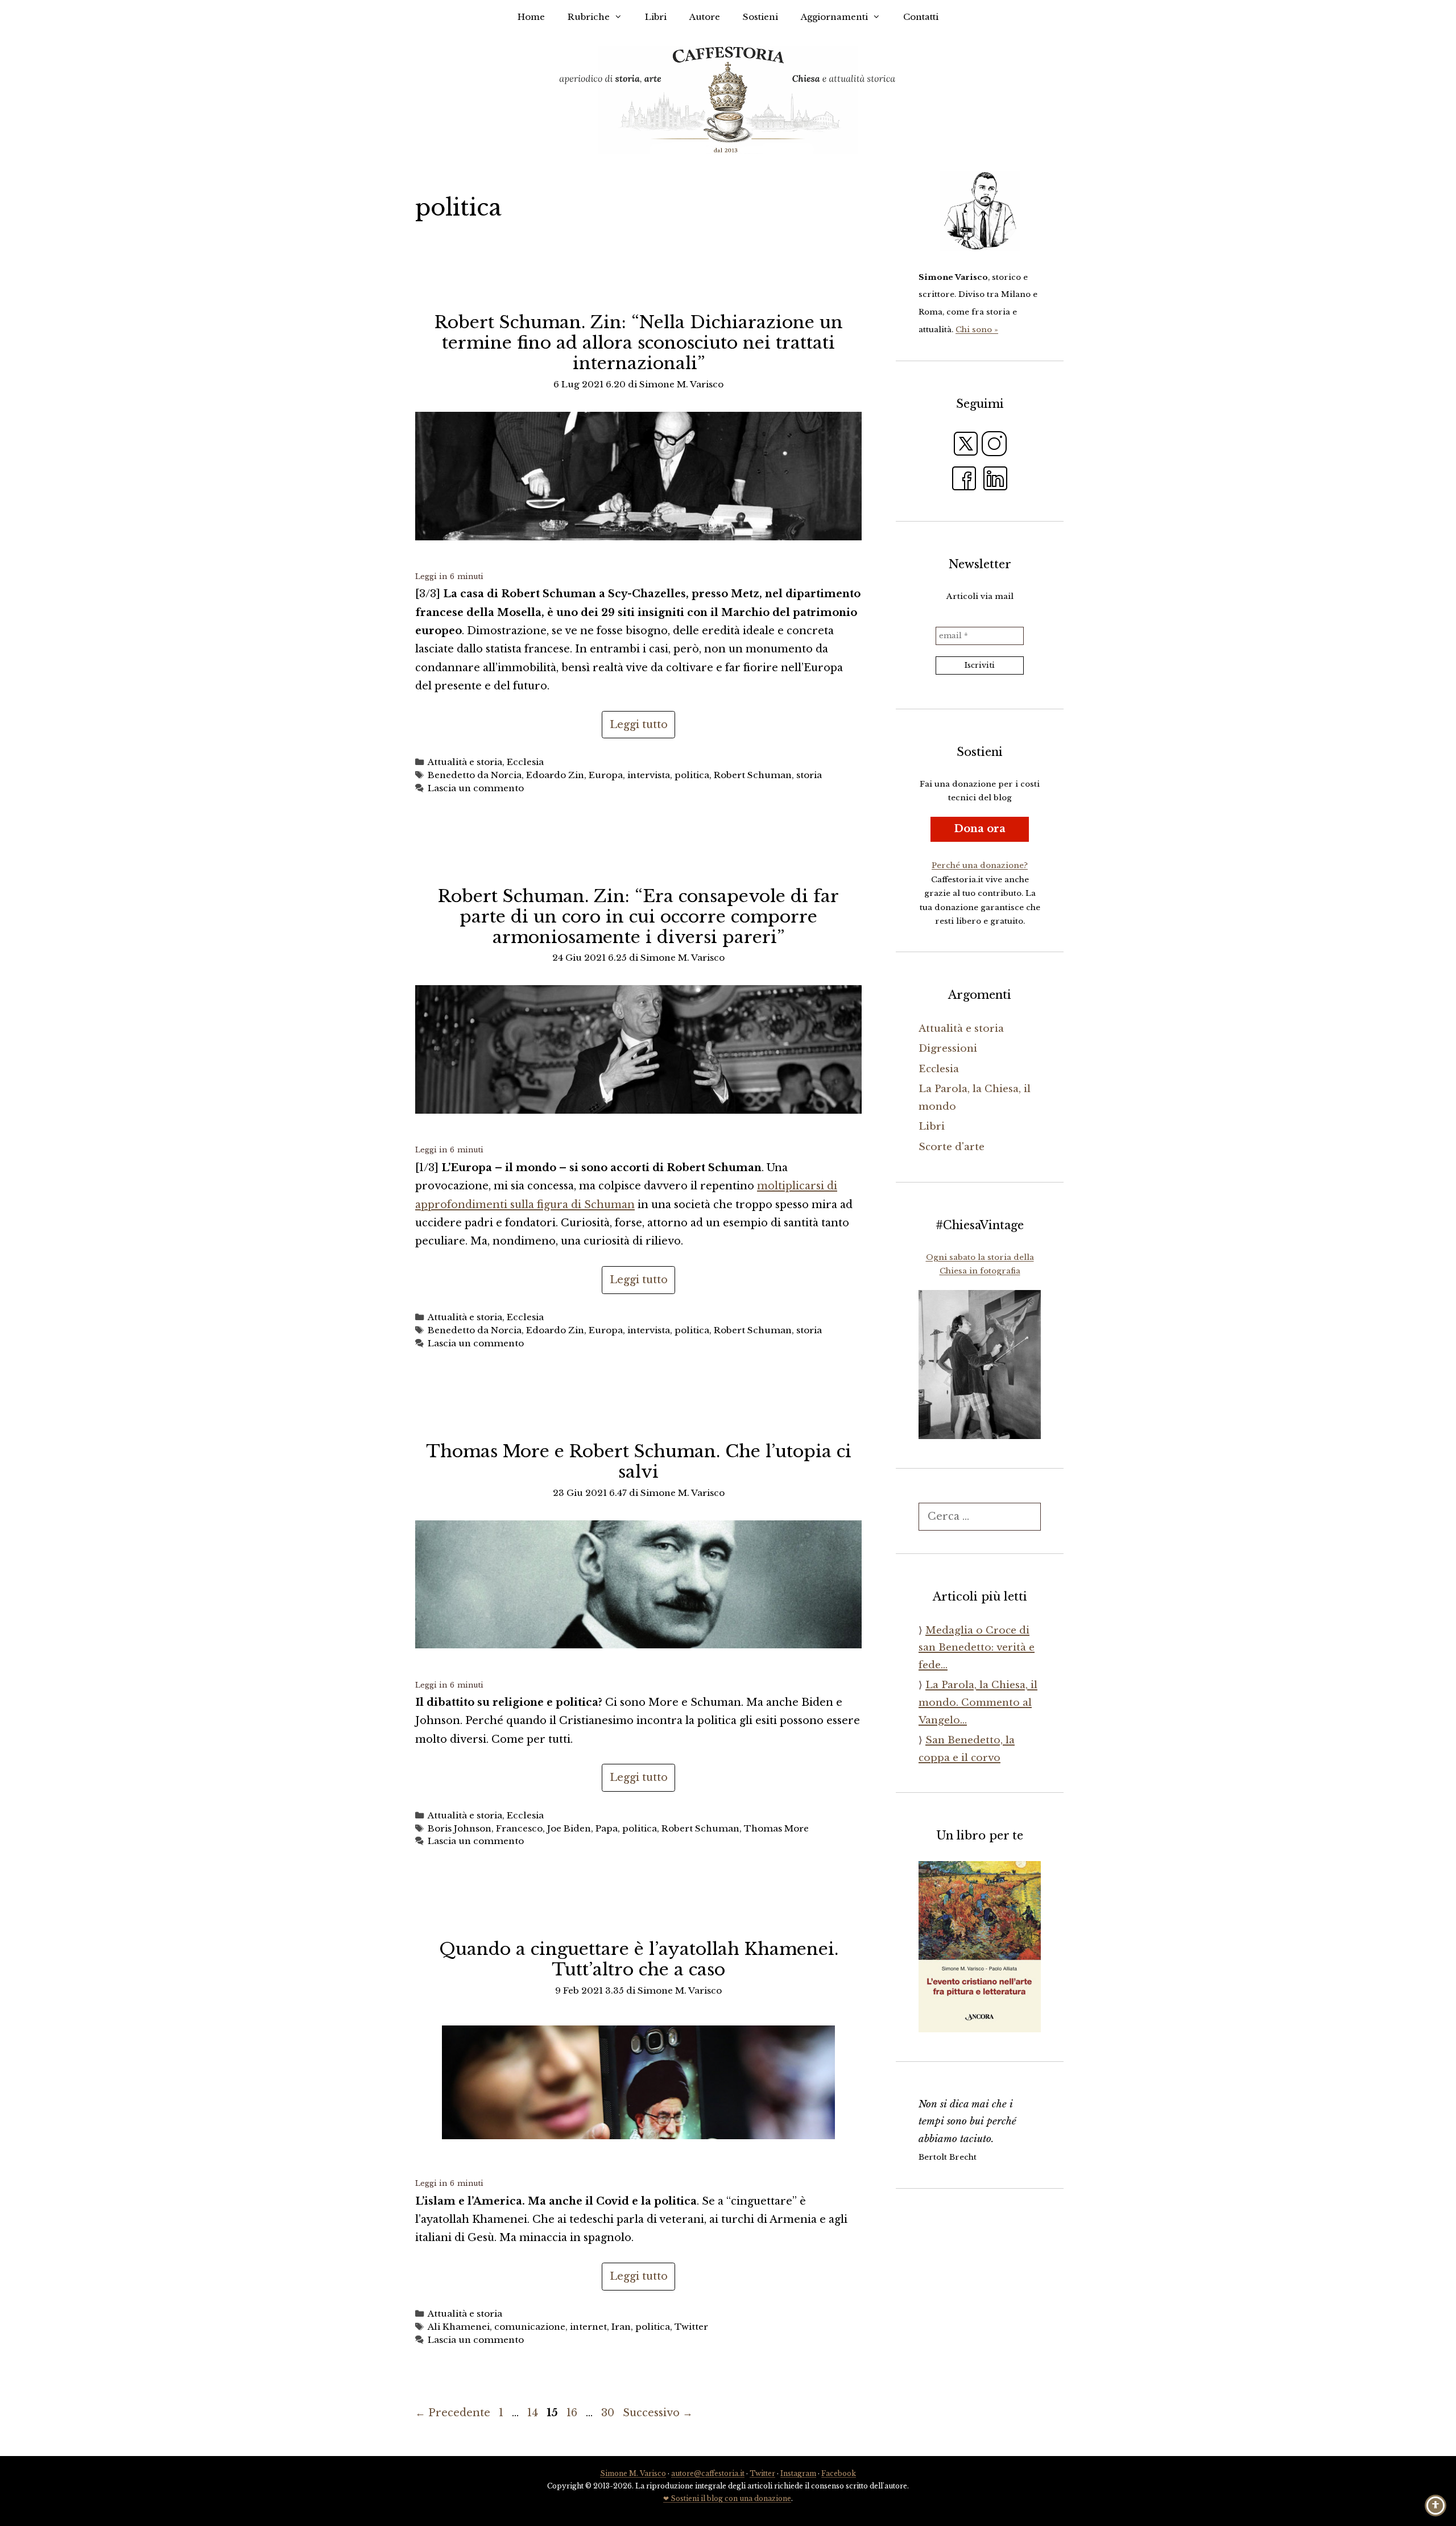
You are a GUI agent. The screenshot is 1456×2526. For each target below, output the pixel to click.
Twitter (691, 2327)
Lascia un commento (476, 788)
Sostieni (760, 17)
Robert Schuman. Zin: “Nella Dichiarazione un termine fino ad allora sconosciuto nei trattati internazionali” (639, 343)
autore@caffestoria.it (708, 2473)
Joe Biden (569, 1828)
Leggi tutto (639, 725)
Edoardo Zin (555, 775)
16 (573, 2413)
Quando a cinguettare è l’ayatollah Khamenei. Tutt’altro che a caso (639, 1959)
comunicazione (530, 2327)
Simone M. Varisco (633, 2473)
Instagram (798, 2473)
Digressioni (948, 1049)
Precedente (453, 2413)
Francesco (519, 1828)
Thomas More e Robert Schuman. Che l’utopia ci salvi (639, 1462)
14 (534, 2413)
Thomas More (776, 1828)
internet (588, 2327)
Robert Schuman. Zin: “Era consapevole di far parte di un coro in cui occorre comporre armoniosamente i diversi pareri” (638, 917)
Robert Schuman (753, 775)
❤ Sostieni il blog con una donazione (727, 2498)
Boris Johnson (460, 1828)
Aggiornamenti (834, 17)
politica (692, 775)
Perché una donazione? (980, 865)
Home (531, 17)
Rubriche (589, 17)
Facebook (839, 2473)
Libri (656, 17)
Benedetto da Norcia (475, 775)
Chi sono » (977, 330)
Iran (621, 2327)
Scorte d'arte (952, 1147)
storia (809, 775)
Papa (607, 1828)
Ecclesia (525, 762)
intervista (649, 775)
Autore (705, 17)
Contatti (921, 17)
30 (609, 2413)
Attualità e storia (465, 762)
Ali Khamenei (459, 2327)
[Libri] (980, 211)
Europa (606, 775)
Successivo (658, 2413)
